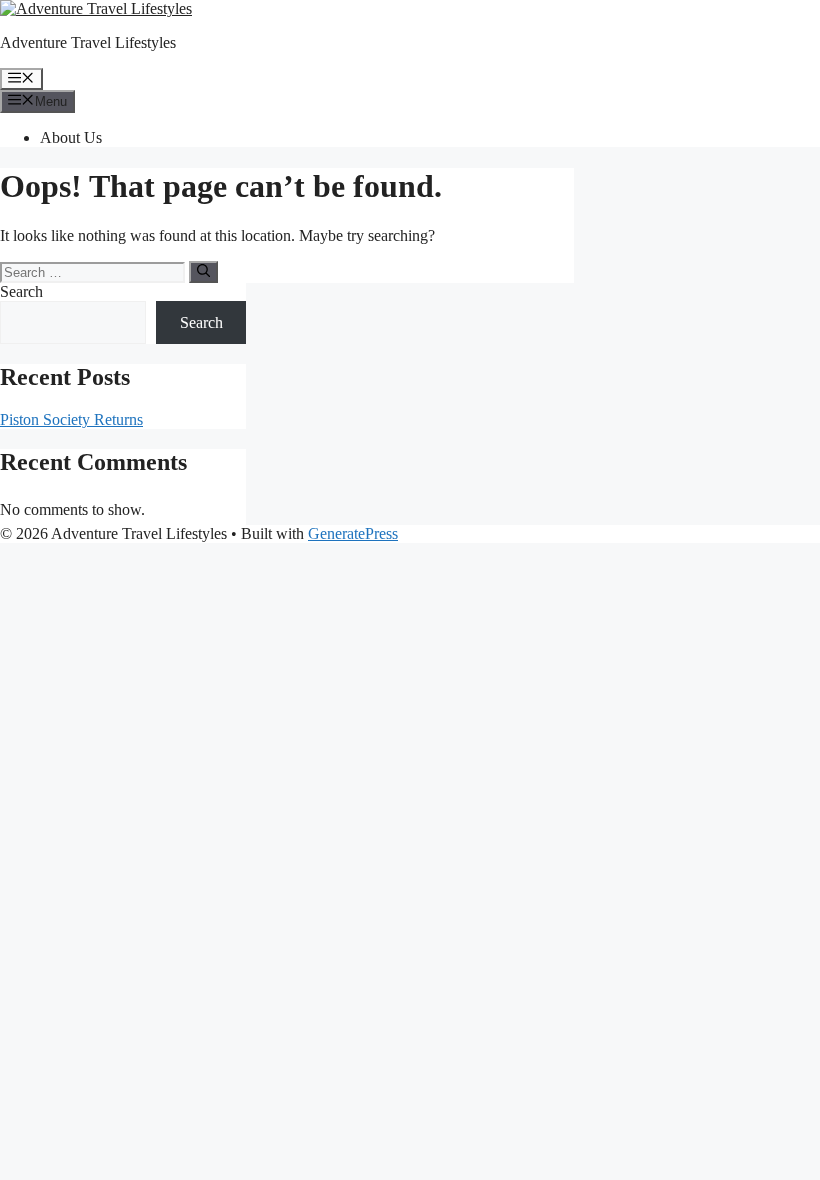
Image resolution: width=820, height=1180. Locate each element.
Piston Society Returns (71, 419)
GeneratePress (353, 533)
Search (21, 291)
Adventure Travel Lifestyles (88, 42)
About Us (71, 137)
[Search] (203, 272)
